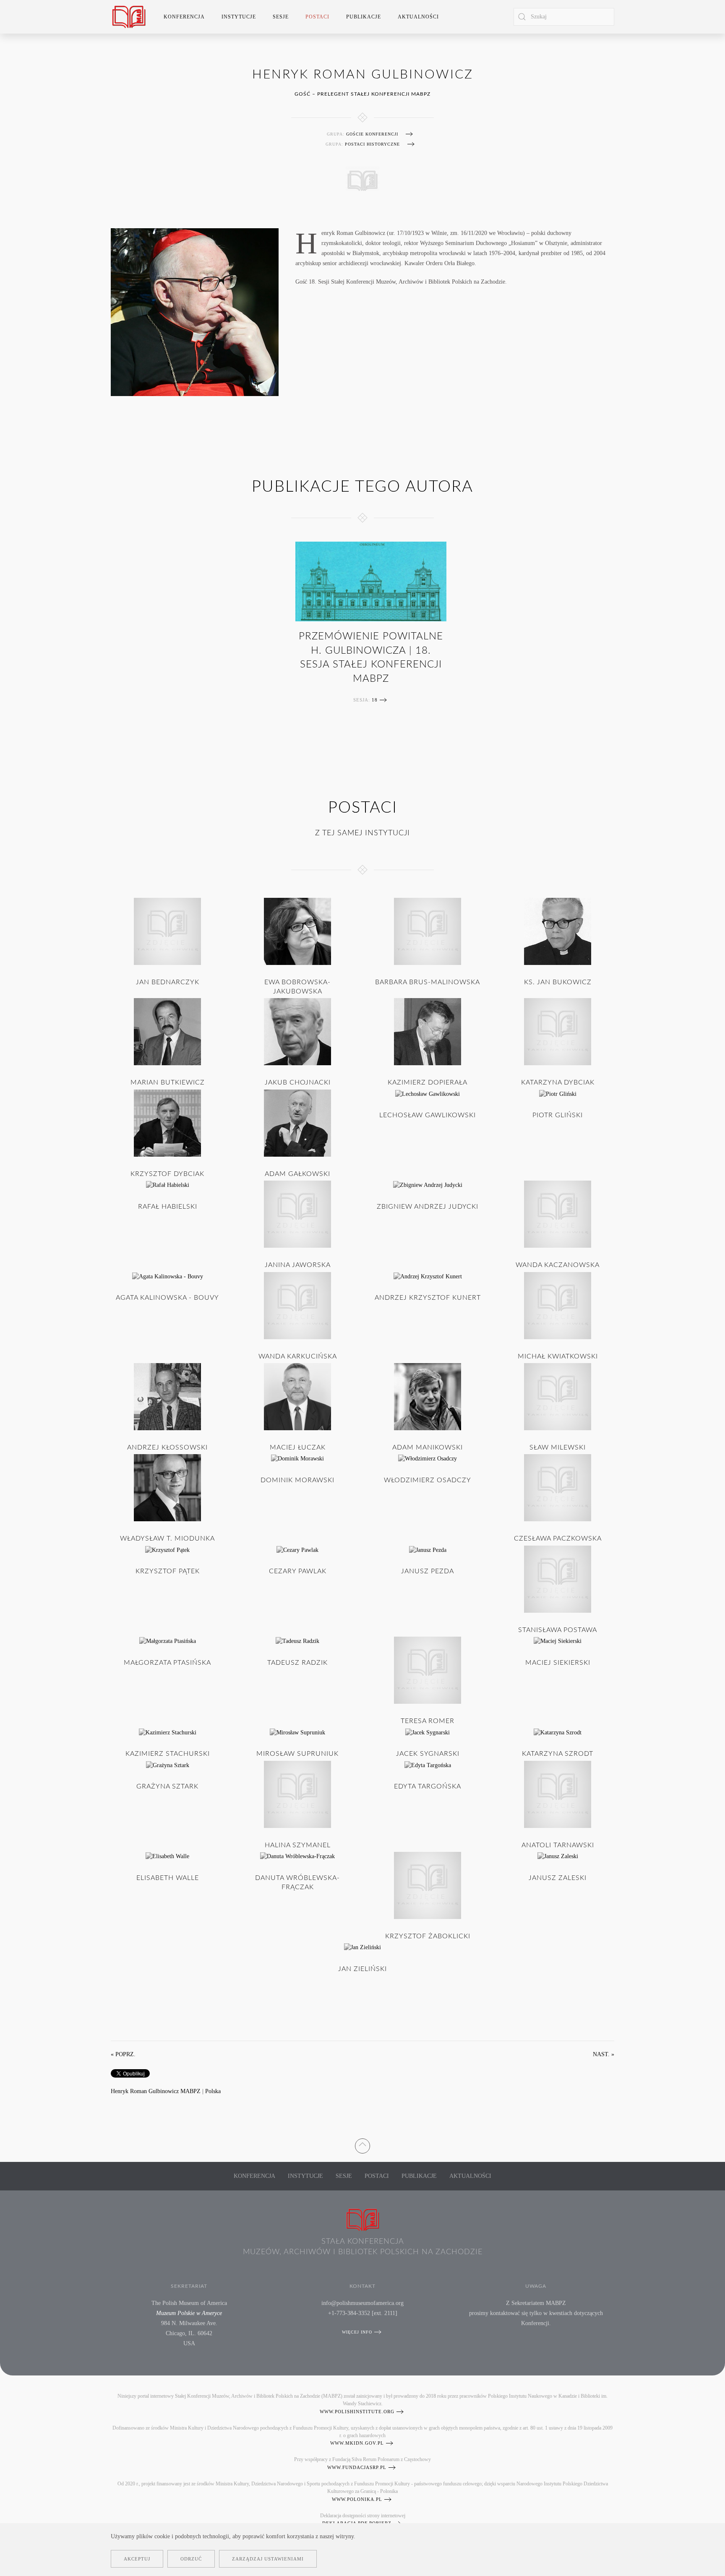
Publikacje (364, 17)
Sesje (344, 2176)
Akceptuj (137, 2559)
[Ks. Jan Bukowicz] (558, 931)
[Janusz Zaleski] (558, 1856)
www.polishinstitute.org (357, 2412)
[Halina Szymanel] (297, 1794)
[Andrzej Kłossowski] (167, 1396)
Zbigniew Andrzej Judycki (428, 1207)
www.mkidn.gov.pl (357, 2443)
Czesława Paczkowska (558, 1538)
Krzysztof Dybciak (167, 1174)
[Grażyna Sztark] (168, 1765)
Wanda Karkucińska (298, 1356)
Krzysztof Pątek (168, 1571)
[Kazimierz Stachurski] (168, 1732)
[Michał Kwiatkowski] (558, 1305)
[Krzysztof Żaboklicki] (428, 1885)
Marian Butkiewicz (168, 1082)
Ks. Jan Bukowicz (558, 982)
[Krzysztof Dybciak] (167, 1122)
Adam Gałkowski (297, 1174)
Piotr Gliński (558, 1115)
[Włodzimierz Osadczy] (428, 1458)
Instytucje (305, 2176)
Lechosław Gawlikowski (428, 1115)
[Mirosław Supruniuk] (297, 1732)
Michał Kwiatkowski (558, 1356)
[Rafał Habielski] (168, 1185)
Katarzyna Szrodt (558, 1754)
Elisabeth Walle (168, 1878)
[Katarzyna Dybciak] (558, 1031)
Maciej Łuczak (298, 1447)
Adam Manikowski (428, 1447)
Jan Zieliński (362, 1969)
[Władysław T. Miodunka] (167, 1487)
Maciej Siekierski (558, 1663)
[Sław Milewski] (558, 1396)
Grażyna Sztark (167, 1786)
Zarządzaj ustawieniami (268, 2559)
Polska (213, 2091)
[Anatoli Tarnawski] (558, 1794)
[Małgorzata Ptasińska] (168, 1641)
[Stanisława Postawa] (558, 1579)
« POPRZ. (123, 2054)
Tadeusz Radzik (297, 1663)
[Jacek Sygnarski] (428, 1732)
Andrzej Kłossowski (167, 1447)
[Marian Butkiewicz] (167, 1031)
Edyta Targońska (428, 1786)
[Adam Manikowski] (428, 1396)
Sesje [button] (281, 17)
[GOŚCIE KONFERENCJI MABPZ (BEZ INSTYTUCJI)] (362, 179)
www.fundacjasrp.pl (357, 2467)
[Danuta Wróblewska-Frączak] (297, 1856)
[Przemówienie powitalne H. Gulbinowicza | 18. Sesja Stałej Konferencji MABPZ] (371, 581)
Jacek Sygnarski (428, 1754)
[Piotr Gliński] (558, 1094)
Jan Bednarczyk (168, 982)
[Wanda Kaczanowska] (558, 1214)
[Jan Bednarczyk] (167, 931)
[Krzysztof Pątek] (167, 1550)
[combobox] (564, 17)
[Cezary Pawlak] (297, 1550)
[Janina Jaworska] (297, 1214)
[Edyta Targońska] (428, 1765)
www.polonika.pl (357, 2499)
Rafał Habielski (168, 1207)
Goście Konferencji (372, 134)
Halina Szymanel (298, 1845)
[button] (362, 2144)
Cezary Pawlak (298, 1571)
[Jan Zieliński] (362, 1947)
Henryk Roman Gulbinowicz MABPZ (156, 2091)
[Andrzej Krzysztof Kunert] (428, 1276)
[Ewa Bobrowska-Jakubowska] (297, 931)
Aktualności (418, 17)
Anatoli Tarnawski (558, 1845)
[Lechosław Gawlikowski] (428, 1094)
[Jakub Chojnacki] (297, 1031)
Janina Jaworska (298, 1265)
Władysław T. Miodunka (167, 1538)
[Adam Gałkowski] (297, 1122)
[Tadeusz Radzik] (297, 1641)
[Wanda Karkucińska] (297, 1305)
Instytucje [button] (239, 17)
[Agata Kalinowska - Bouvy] (168, 1276)
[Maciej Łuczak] (297, 1396)
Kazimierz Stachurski (168, 1754)
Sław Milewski (558, 1447)
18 (375, 700)
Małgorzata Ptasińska (167, 1663)
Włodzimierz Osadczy (428, 1480)
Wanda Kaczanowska (558, 1265)
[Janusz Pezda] (428, 1550)
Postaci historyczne (372, 144)
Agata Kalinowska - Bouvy (167, 1298)
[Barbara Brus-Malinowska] (428, 931)
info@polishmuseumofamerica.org (362, 2303)
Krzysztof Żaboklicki (428, 1936)
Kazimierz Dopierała (428, 1082)
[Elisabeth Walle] (167, 1856)
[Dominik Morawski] (297, 1458)
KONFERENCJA (254, 2176)
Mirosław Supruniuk (297, 1754)
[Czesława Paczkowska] (558, 1487)
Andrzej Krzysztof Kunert (428, 1298)
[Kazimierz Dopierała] (428, 1031)
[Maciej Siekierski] (558, 1641)
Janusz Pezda (428, 1571)
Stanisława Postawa (558, 1630)
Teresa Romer (428, 1721)
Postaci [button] (317, 17)
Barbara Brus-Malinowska (428, 982)
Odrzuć (191, 2559)
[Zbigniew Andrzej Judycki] (428, 1185)
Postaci (377, 2176)
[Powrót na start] (129, 17)
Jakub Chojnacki (298, 1082)
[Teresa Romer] (428, 1670)
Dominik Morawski (297, 1480)
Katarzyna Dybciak (558, 1082)
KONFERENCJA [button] (184, 17)
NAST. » (604, 2054)
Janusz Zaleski (558, 1878)
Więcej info (357, 2332)
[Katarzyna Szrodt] (558, 1732)
